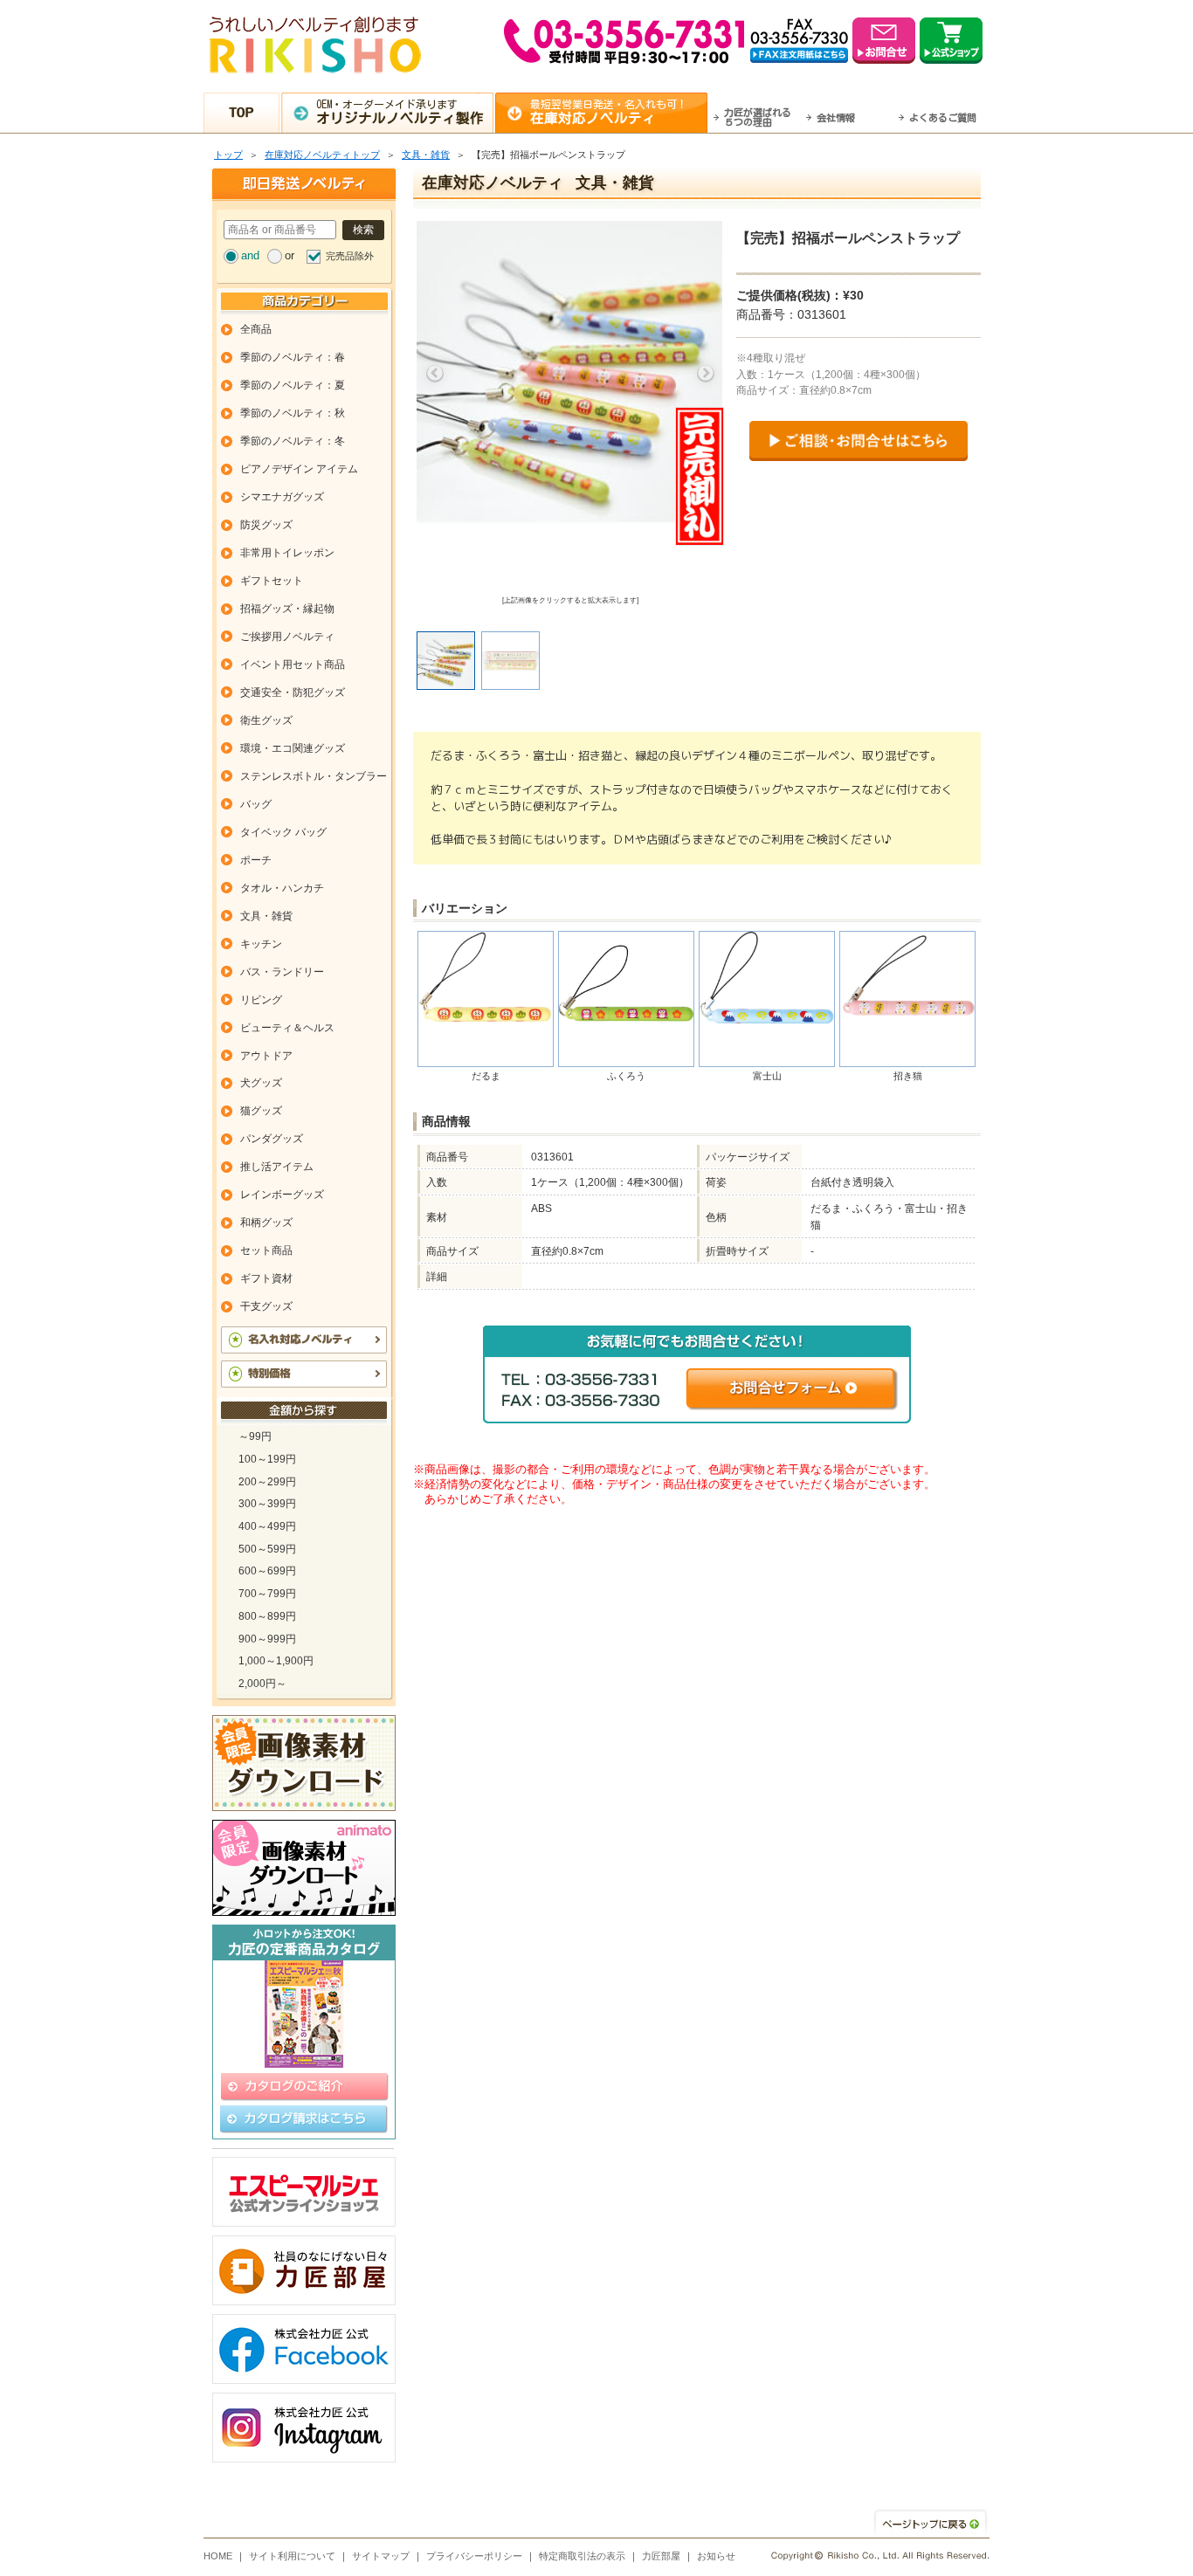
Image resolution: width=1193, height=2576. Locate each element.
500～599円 (267, 1549)
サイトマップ (381, 2556)
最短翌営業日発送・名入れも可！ (609, 112)
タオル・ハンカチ (282, 888)
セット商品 (266, 1250)
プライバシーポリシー (474, 2556)
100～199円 (267, 1459)
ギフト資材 (266, 1278)
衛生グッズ (266, 720)
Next (706, 374)
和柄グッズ (266, 1223)
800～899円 (267, 1616)
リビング (261, 1000)
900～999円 (267, 1639)
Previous (435, 374)
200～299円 (267, 1482)
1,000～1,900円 (276, 1661)
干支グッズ (266, 1306)
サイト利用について (292, 2556)
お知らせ (716, 2556)
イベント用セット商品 (293, 665)
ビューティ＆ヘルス (287, 1028)
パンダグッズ (272, 1139)
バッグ (256, 804)
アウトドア (266, 1056)
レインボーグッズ (282, 1195)
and (250, 255)
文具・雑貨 (426, 155)
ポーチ (256, 860)
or (290, 255)
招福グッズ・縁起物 (287, 609)
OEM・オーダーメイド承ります (400, 112)
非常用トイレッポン (287, 553)
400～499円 (267, 1526)
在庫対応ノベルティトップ (322, 155)
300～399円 (267, 1504)
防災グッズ (266, 525)
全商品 (256, 329)
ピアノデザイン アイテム (299, 469)
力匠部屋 (661, 2556)
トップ (228, 155)
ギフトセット (272, 581)
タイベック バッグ (283, 832)
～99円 (255, 1436)
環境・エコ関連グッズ (293, 748)
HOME (218, 2556)
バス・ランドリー (282, 972)
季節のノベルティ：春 (293, 357)
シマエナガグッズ (282, 497)
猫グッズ (261, 1111)
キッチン (261, 944)
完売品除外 (350, 256)
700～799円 (267, 1594)
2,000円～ (262, 1684)
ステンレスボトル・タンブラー (314, 776)
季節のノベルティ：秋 (293, 413)
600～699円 (267, 1571)
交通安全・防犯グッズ (293, 692)
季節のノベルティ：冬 (293, 441)
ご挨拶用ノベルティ (287, 637)
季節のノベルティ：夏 (293, 385)
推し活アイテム (277, 1167)
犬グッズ (261, 1083)
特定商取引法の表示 (582, 2556)
